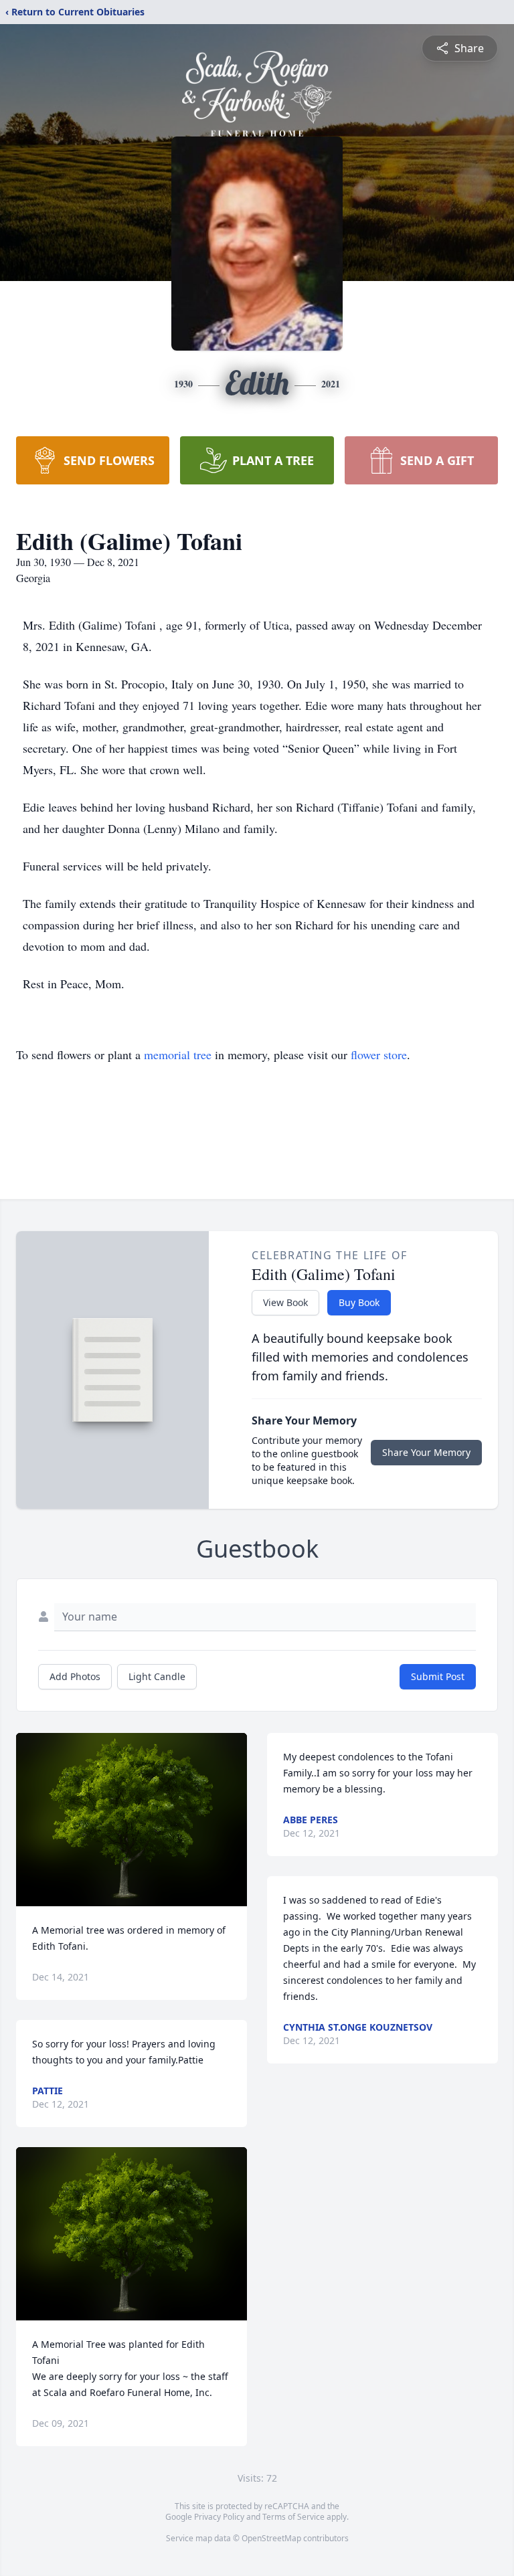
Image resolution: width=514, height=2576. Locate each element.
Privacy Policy (219, 2517)
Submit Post (438, 1676)
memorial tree (178, 1054)
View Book (285, 1302)
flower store (379, 1054)
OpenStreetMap (271, 2538)
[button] (132, 1820)
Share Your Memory (426, 1452)
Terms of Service (293, 2517)
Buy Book (359, 1302)
